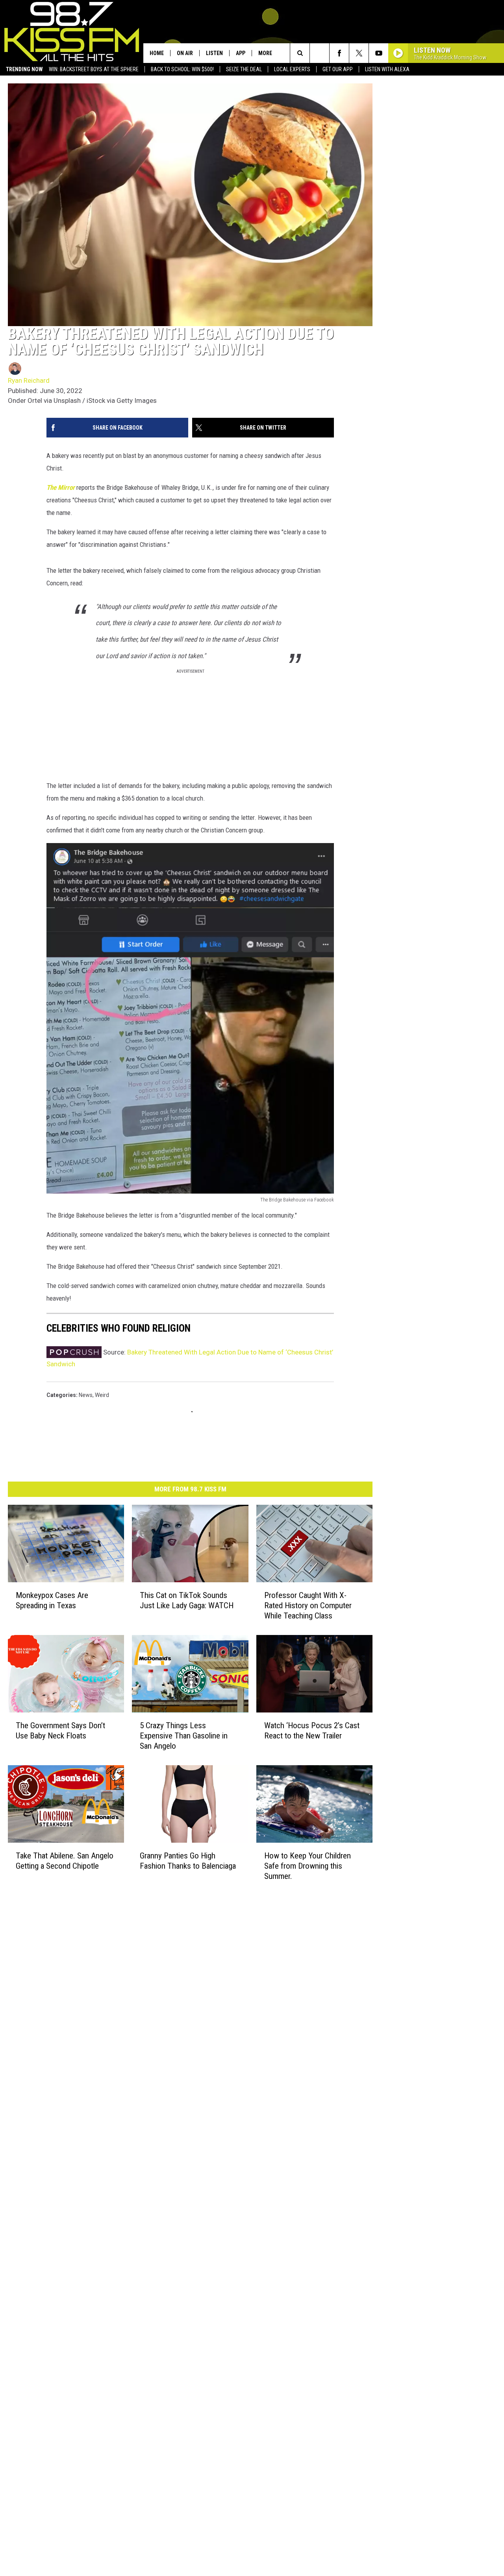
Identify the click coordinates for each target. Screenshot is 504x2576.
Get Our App (338, 69)
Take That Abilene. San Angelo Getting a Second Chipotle (65, 1860)
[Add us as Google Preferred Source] (320, 53)
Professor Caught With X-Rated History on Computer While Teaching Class (308, 1605)
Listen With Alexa (387, 69)
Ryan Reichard (29, 380)
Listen (214, 53)
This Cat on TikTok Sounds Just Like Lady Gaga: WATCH (187, 1600)
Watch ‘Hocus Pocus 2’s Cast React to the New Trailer (312, 1731)
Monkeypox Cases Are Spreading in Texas (52, 1600)
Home (157, 53)
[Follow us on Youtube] (379, 53)
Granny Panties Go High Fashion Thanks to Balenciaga (188, 1860)
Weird (102, 1395)
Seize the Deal (244, 69)
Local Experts (292, 69)
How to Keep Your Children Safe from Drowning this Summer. (308, 1866)
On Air (185, 53)
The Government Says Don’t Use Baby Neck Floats (60, 1731)
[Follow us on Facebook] (339, 53)
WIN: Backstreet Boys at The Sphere (94, 69)
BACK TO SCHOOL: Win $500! (182, 69)
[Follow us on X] (359, 53)
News (86, 1395)
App (241, 53)
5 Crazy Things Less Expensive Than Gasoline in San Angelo (184, 1736)
